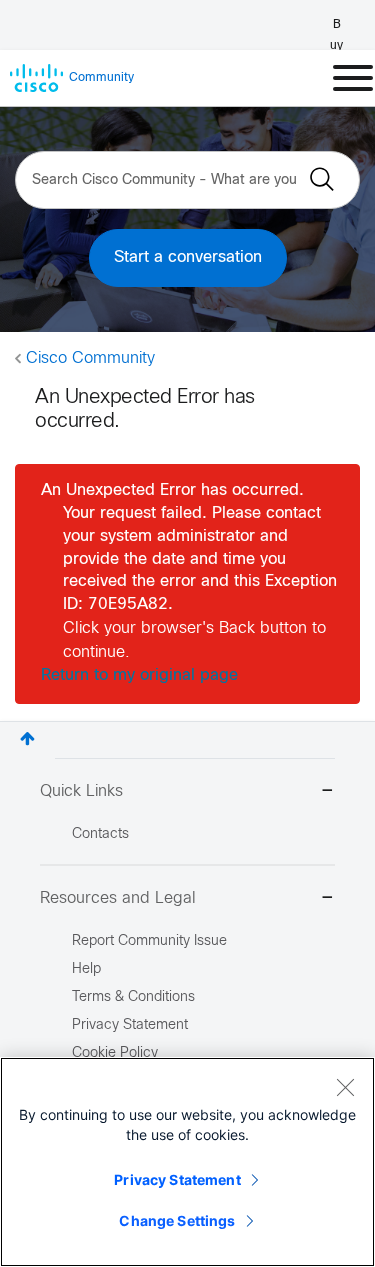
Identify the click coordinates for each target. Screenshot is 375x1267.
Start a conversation (188, 257)
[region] (187, 1162)
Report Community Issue (149, 941)
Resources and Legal (118, 898)
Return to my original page (139, 675)
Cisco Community (90, 358)
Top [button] (27, 738)
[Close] (345, 1087)
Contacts (100, 834)
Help (86, 969)
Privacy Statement (177, 1179)
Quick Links (81, 791)
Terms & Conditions (133, 997)
